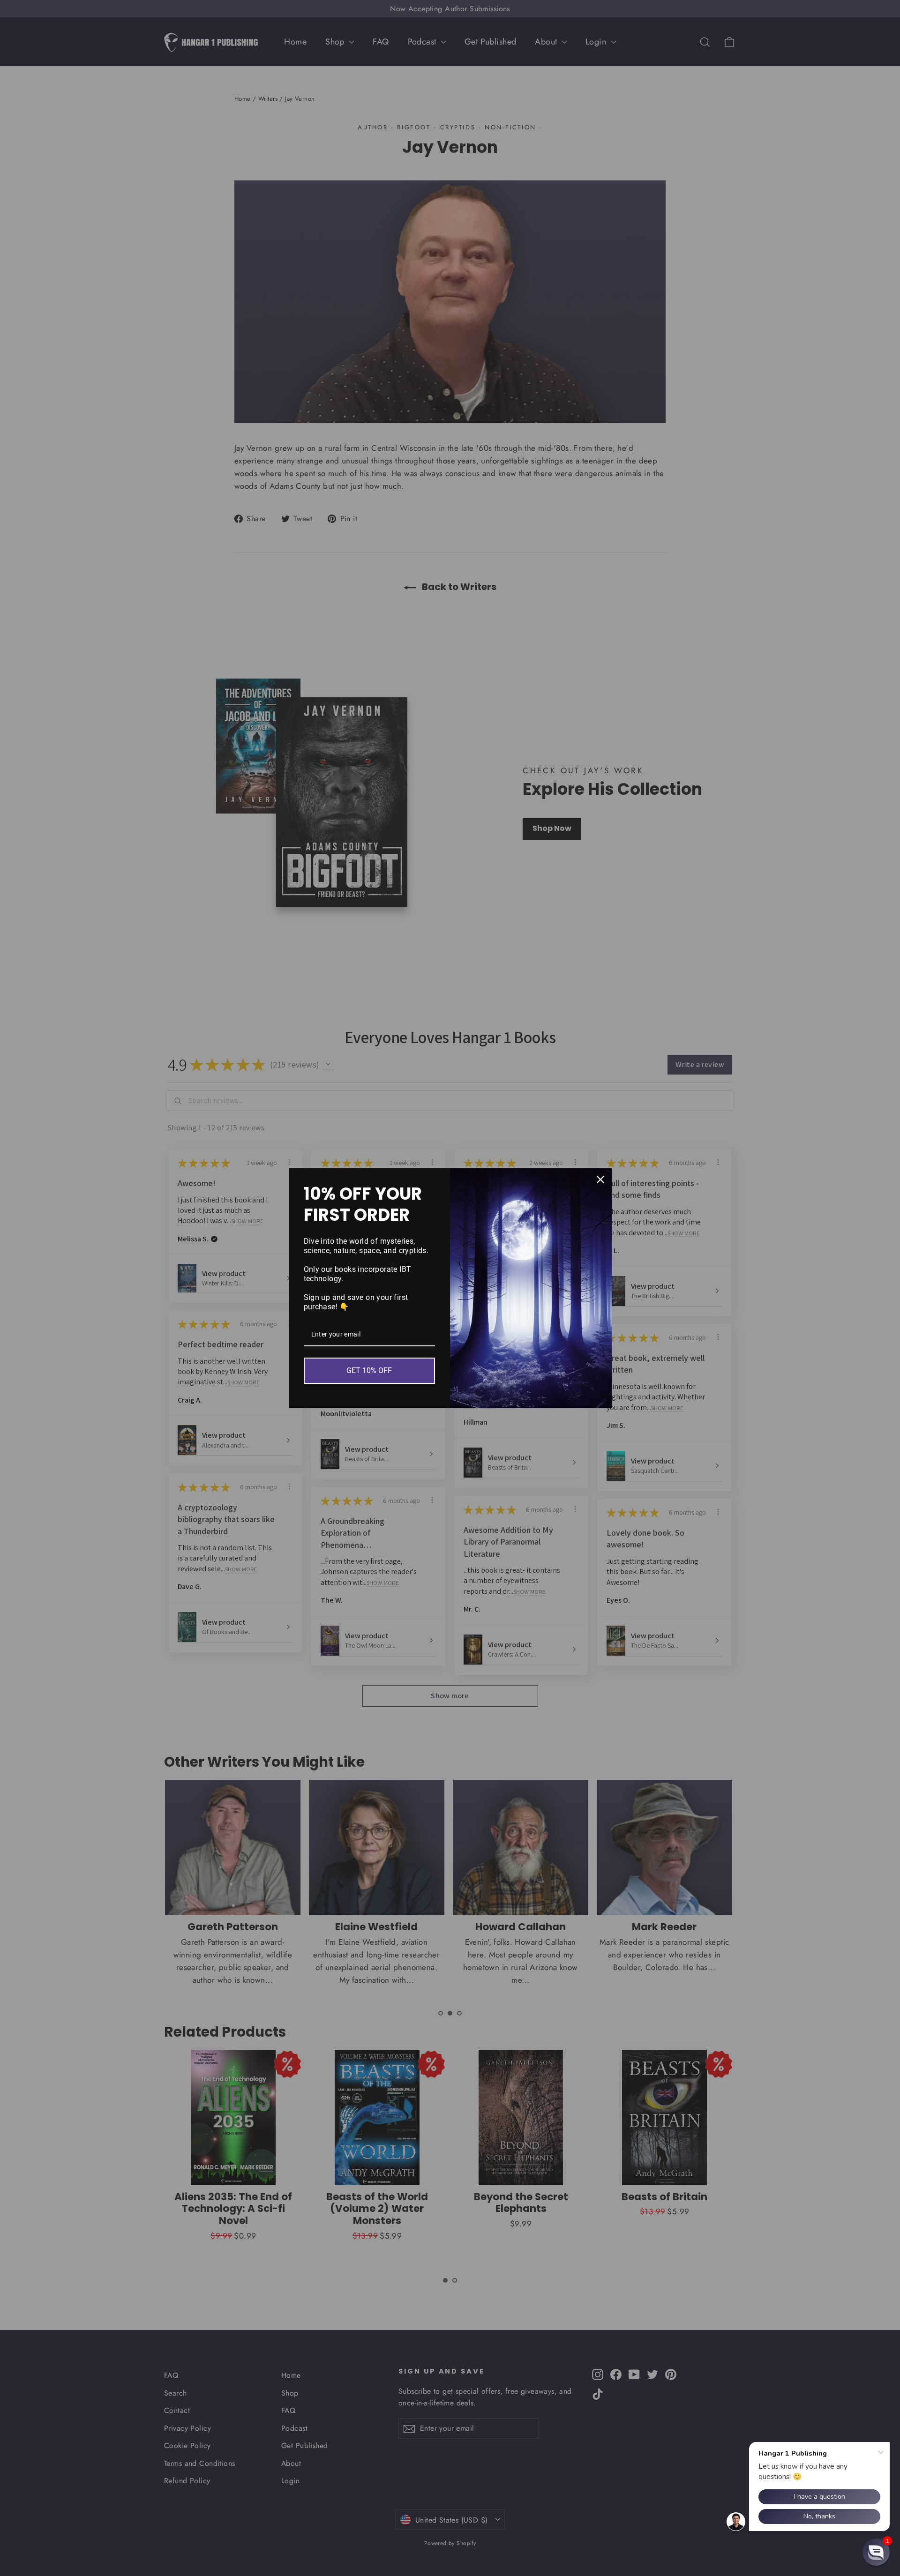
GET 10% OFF (369, 1370)
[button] (876, 2552)
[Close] (600, 1180)
